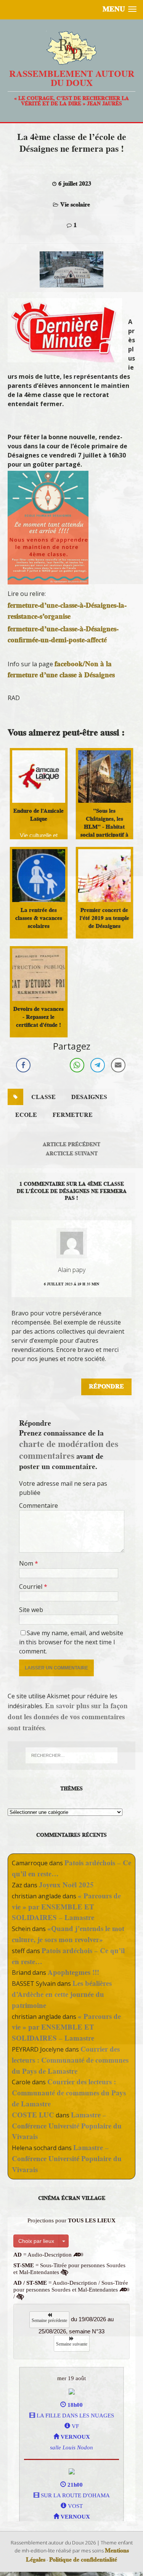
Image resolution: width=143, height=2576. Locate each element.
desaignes (89, 1097)
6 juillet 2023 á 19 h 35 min (71, 1284)
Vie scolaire (75, 205)
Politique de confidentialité (83, 2560)
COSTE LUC (33, 2115)
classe (43, 1097)
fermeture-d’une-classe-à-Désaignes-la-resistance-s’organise (67, 611)
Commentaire (39, 1506)
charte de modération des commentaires (69, 1450)
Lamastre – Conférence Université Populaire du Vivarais (67, 2126)
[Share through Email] (118, 1065)
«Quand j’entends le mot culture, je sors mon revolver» (68, 1934)
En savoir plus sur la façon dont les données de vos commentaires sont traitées (68, 1717)
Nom (27, 1563)
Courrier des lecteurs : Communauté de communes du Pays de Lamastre (70, 2060)
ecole (26, 1115)
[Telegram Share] (98, 1065)
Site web (31, 1610)
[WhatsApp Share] (77, 1065)
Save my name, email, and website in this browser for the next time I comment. (71, 1642)
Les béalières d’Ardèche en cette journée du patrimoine (62, 1994)
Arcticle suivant (72, 1153)
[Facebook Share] (23, 1065)
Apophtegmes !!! (73, 1972)
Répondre (106, 1386)
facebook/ (70, 664)
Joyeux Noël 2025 (66, 1885)
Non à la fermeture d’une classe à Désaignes (61, 669)
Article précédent (71, 1144)
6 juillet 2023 (75, 184)
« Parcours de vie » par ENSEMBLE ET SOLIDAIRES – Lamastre (66, 1907)
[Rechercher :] (72, 1755)
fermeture (73, 1115)
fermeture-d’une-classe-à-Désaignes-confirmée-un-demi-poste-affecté (63, 634)
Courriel (31, 1587)
